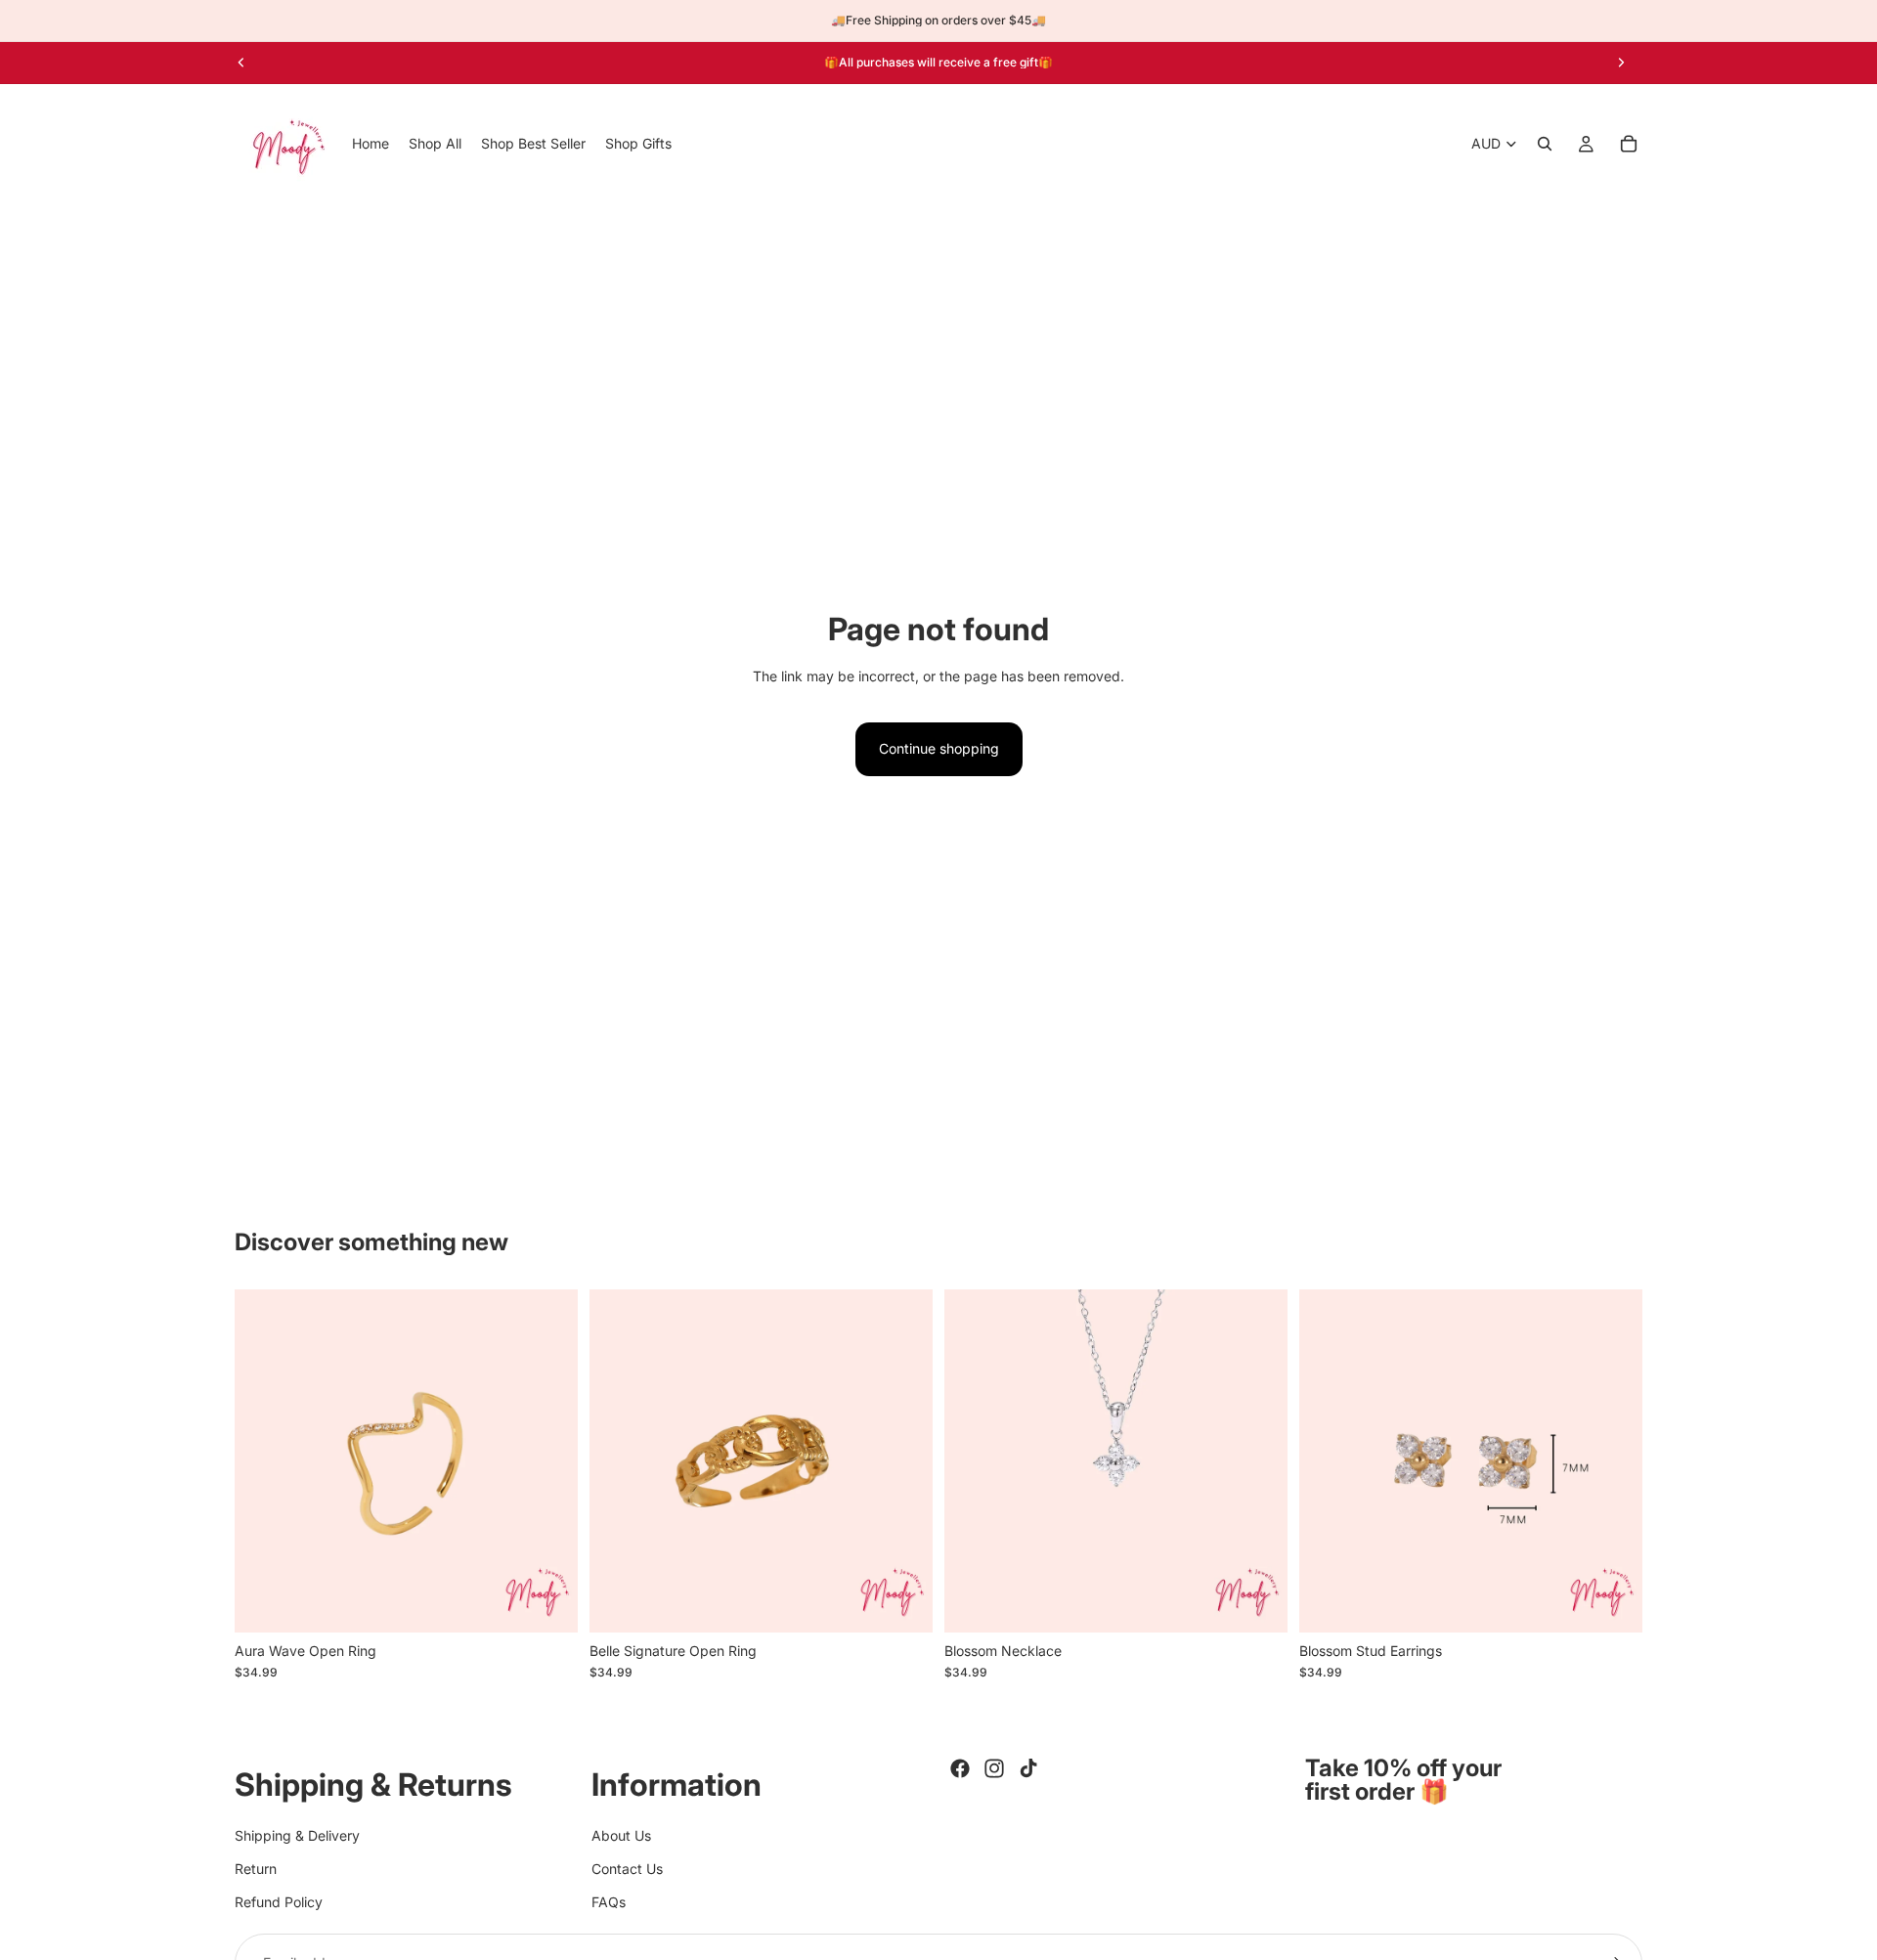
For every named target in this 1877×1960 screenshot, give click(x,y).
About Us (621, 1834)
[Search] (1545, 144)
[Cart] (1629, 144)
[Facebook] (960, 1768)
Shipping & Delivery (297, 1834)
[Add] (902, 1602)
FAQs (609, 1902)
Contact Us (627, 1869)
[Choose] (547, 1602)
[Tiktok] (1028, 1768)
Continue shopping (939, 748)
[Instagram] (994, 1768)
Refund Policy (279, 1902)
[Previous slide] (241, 63)
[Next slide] (1621, 63)
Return (256, 1869)
